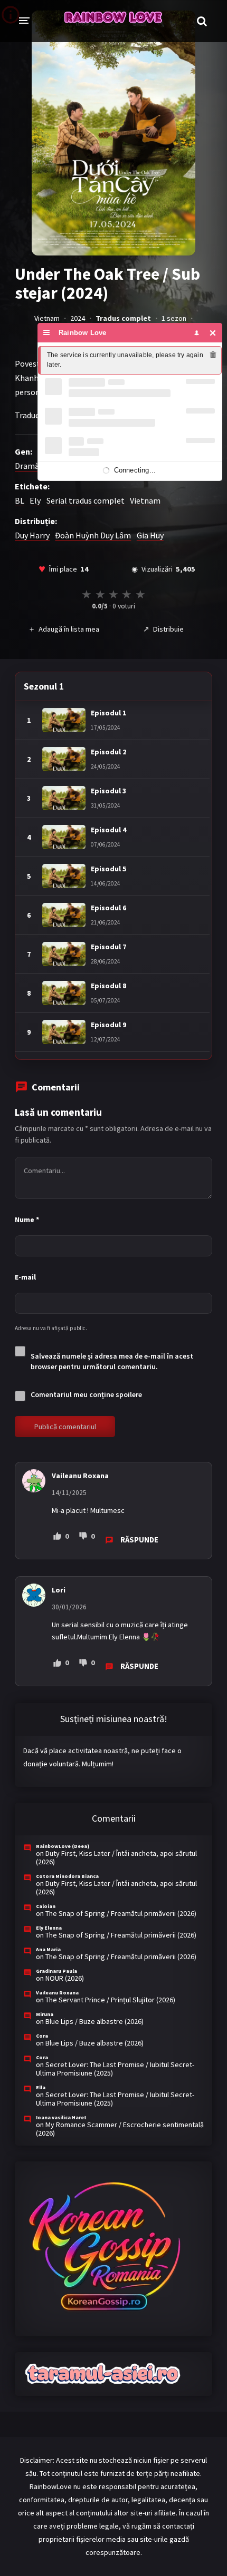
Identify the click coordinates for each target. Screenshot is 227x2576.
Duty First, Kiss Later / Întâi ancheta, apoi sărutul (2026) (116, 1857)
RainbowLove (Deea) (63, 1846)
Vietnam (145, 500)
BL (20, 500)
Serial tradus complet (86, 500)
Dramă (27, 466)
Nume (27, 1220)
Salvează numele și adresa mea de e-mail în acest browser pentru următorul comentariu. (112, 1361)
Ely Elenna (49, 1928)
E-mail (25, 1277)
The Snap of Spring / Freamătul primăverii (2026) (121, 1913)
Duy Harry (32, 535)
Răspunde (139, 1540)
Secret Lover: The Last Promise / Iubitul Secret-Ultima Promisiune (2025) (115, 2069)
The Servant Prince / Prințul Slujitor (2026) (110, 2000)
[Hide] (213, 333)
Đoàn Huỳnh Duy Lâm (93, 535)
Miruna (45, 2014)
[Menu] (47, 333)
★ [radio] (87, 594)
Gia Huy (150, 535)
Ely (35, 500)
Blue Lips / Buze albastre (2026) (94, 2021)
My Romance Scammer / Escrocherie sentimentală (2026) (120, 2129)
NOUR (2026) (65, 1978)
